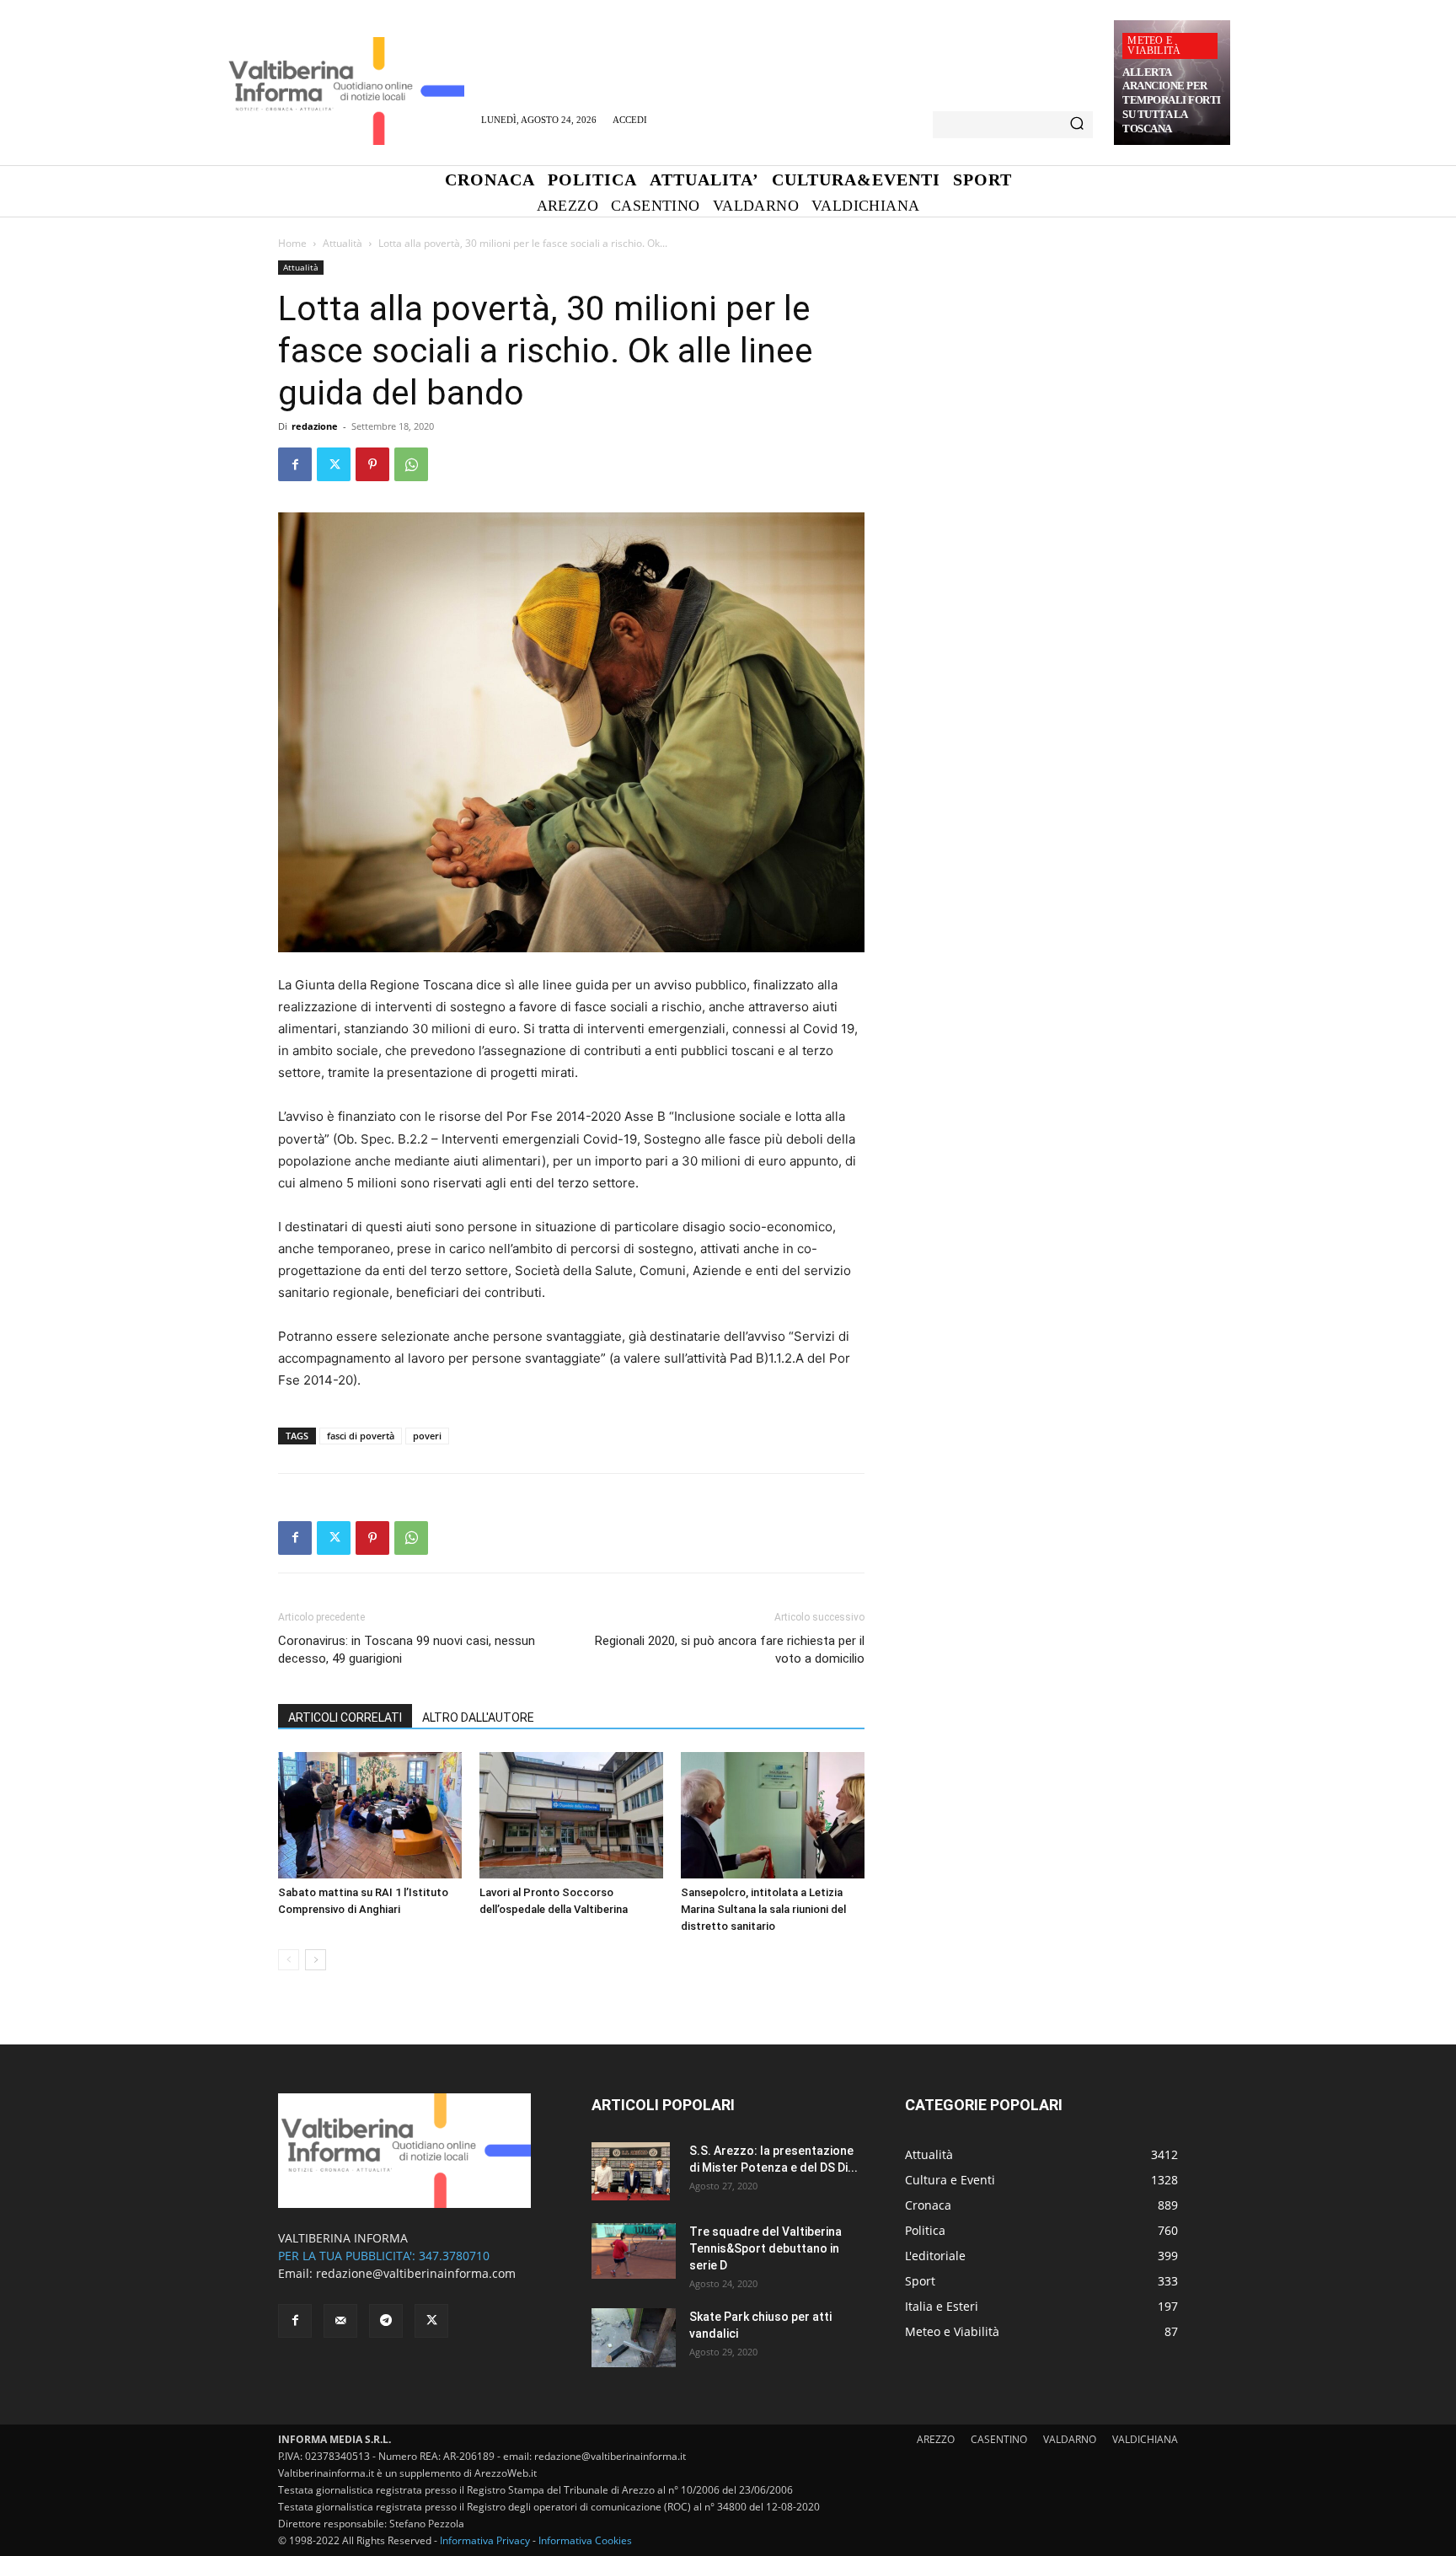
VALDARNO (1070, 2439)
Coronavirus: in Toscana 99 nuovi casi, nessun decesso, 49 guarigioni (407, 1650)
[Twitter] (334, 464)
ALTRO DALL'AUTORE (478, 1717)
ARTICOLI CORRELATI (345, 1717)
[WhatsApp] (411, 464)
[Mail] (340, 2321)
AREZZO (936, 2439)
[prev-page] (289, 1960)
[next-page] (316, 1960)
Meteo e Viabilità (1154, 46)
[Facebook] (295, 464)
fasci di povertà (361, 1436)
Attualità (343, 243)
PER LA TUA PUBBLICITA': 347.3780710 (384, 2256)
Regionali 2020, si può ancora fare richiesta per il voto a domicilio (730, 1650)
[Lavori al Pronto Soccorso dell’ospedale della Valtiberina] (571, 1815)
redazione (315, 426)
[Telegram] (386, 2321)
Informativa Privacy (485, 2540)
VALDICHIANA (1145, 2439)
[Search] (1077, 125)
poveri (427, 1436)
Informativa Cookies (585, 2540)
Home (292, 243)
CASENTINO (999, 2439)
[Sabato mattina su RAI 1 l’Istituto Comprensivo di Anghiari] (370, 1815)
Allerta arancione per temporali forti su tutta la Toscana (1172, 101)
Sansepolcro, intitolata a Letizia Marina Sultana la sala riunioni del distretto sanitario (763, 1909)
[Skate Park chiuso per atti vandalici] (634, 2338)
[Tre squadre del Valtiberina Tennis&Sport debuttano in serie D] (634, 2251)
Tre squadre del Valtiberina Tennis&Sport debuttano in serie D (765, 2248)
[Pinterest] (372, 464)
